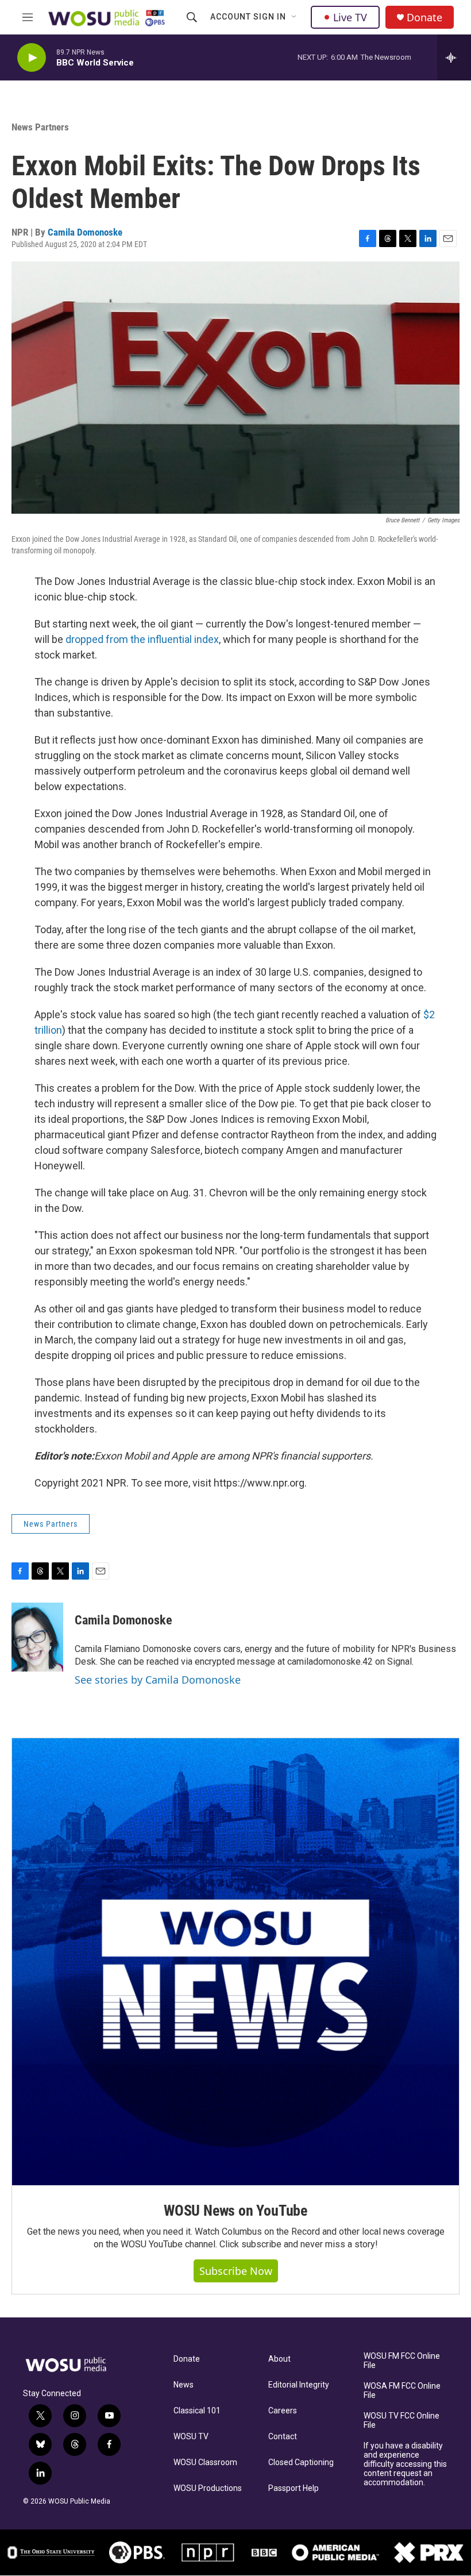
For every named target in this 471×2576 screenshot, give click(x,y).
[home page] (75, 2365)
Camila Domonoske (85, 232)
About (279, 2359)
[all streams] (454, 57)
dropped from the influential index (142, 639)
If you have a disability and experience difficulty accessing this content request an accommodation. (405, 2464)
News (184, 2385)
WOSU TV (191, 2437)
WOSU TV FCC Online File (401, 2421)
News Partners (40, 127)
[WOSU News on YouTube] (235, 1962)
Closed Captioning (301, 2463)
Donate (424, 18)
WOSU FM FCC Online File (402, 2361)
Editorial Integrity (299, 2385)
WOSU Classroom (205, 2463)
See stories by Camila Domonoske (158, 1680)
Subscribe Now (236, 2271)
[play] (32, 58)
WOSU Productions (208, 2488)
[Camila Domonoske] (37, 1637)
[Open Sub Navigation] (295, 17)
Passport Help (294, 2488)
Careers (283, 2411)
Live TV (350, 17)
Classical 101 (197, 2411)
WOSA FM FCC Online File (402, 2391)
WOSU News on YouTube (235, 2211)
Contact (283, 2437)
